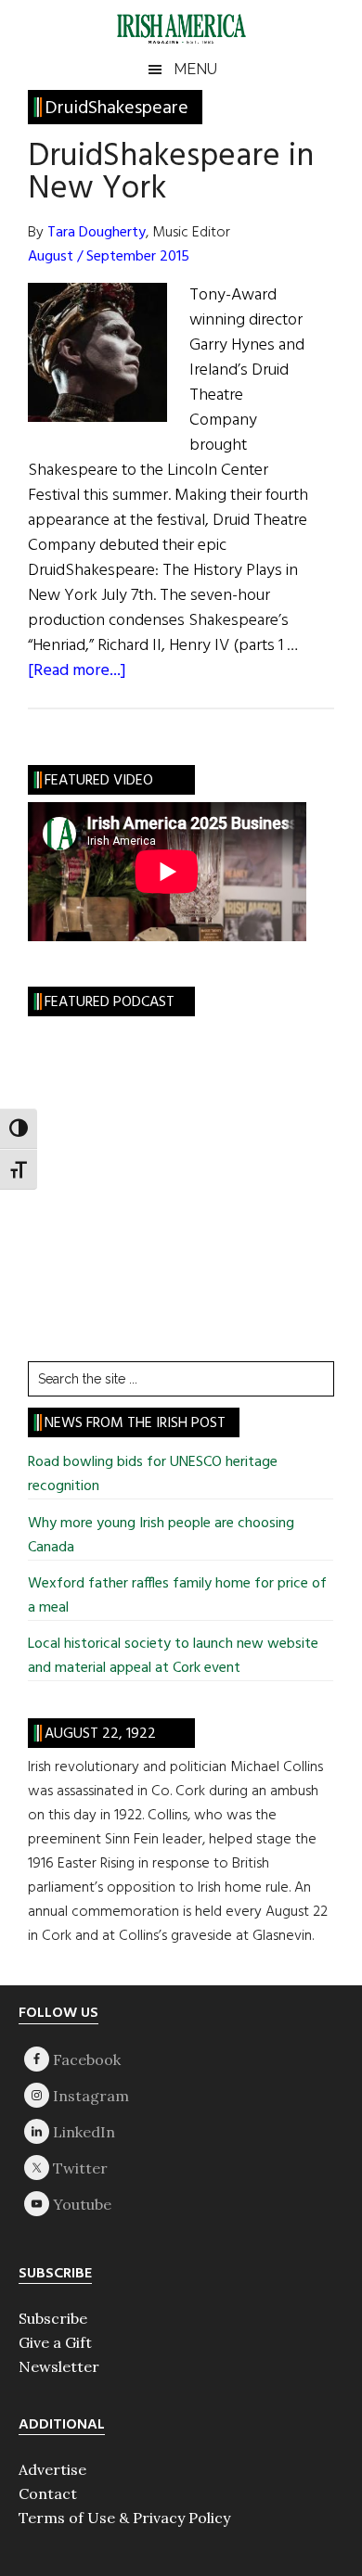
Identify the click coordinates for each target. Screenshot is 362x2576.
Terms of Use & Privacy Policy (124, 2518)
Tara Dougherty (97, 233)
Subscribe (53, 2318)
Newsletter (59, 2366)
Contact (48, 2493)
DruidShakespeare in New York (171, 173)
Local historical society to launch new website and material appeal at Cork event (173, 1656)
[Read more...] (77, 671)
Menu (195, 69)
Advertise (52, 2469)
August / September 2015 (109, 257)
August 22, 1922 (100, 1734)
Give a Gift (55, 2342)
